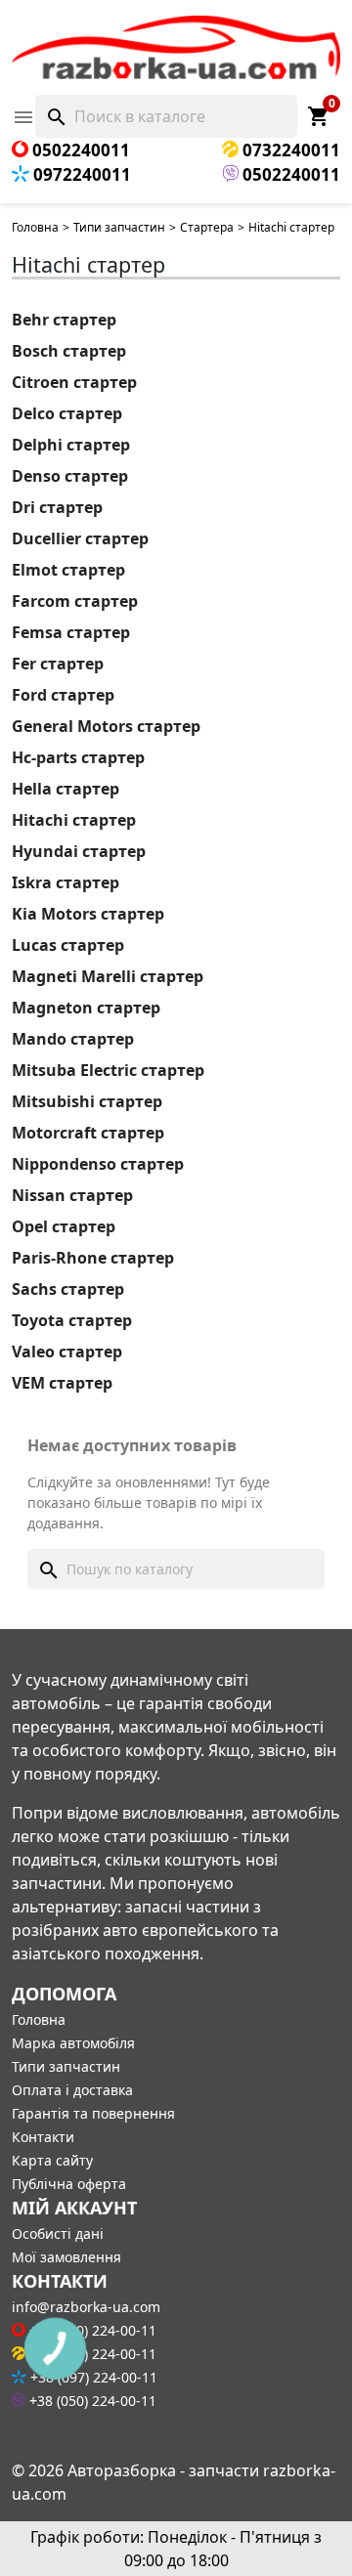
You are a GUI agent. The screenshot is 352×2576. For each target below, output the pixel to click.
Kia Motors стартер (88, 914)
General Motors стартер (106, 726)
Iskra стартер (66, 882)
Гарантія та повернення (93, 2113)
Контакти (43, 2137)
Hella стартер (66, 789)
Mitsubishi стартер (87, 1101)
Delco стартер (67, 413)
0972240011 (80, 174)
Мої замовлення (66, 2257)
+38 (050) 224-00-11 (91, 2401)
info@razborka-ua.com (86, 2307)
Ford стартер (63, 695)
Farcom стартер (75, 601)
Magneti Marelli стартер (108, 976)
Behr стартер (64, 320)
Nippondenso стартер (98, 1164)
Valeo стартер (67, 1352)
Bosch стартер (69, 351)
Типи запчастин (119, 227)
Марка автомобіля (73, 2043)
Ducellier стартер (80, 538)
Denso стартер (70, 476)
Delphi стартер (71, 445)
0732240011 (289, 150)
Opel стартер (64, 1226)
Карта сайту (52, 2160)
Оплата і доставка (72, 2090)
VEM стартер (62, 1383)
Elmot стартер (68, 570)
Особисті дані (58, 2233)
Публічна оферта (69, 2184)
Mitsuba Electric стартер (108, 1070)
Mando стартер (73, 1039)
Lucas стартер (68, 945)
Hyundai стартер (79, 851)
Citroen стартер (74, 382)
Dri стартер (57, 507)
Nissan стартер (72, 1195)
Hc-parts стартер (78, 757)
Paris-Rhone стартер (93, 1258)
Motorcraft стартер (88, 1133)
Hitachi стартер (74, 820)
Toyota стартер (72, 1320)
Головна (35, 227)
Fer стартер (58, 664)
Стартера (207, 227)
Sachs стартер (68, 1289)
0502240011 (79, 150)
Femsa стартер (71, 632)
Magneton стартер (86, 1008)
